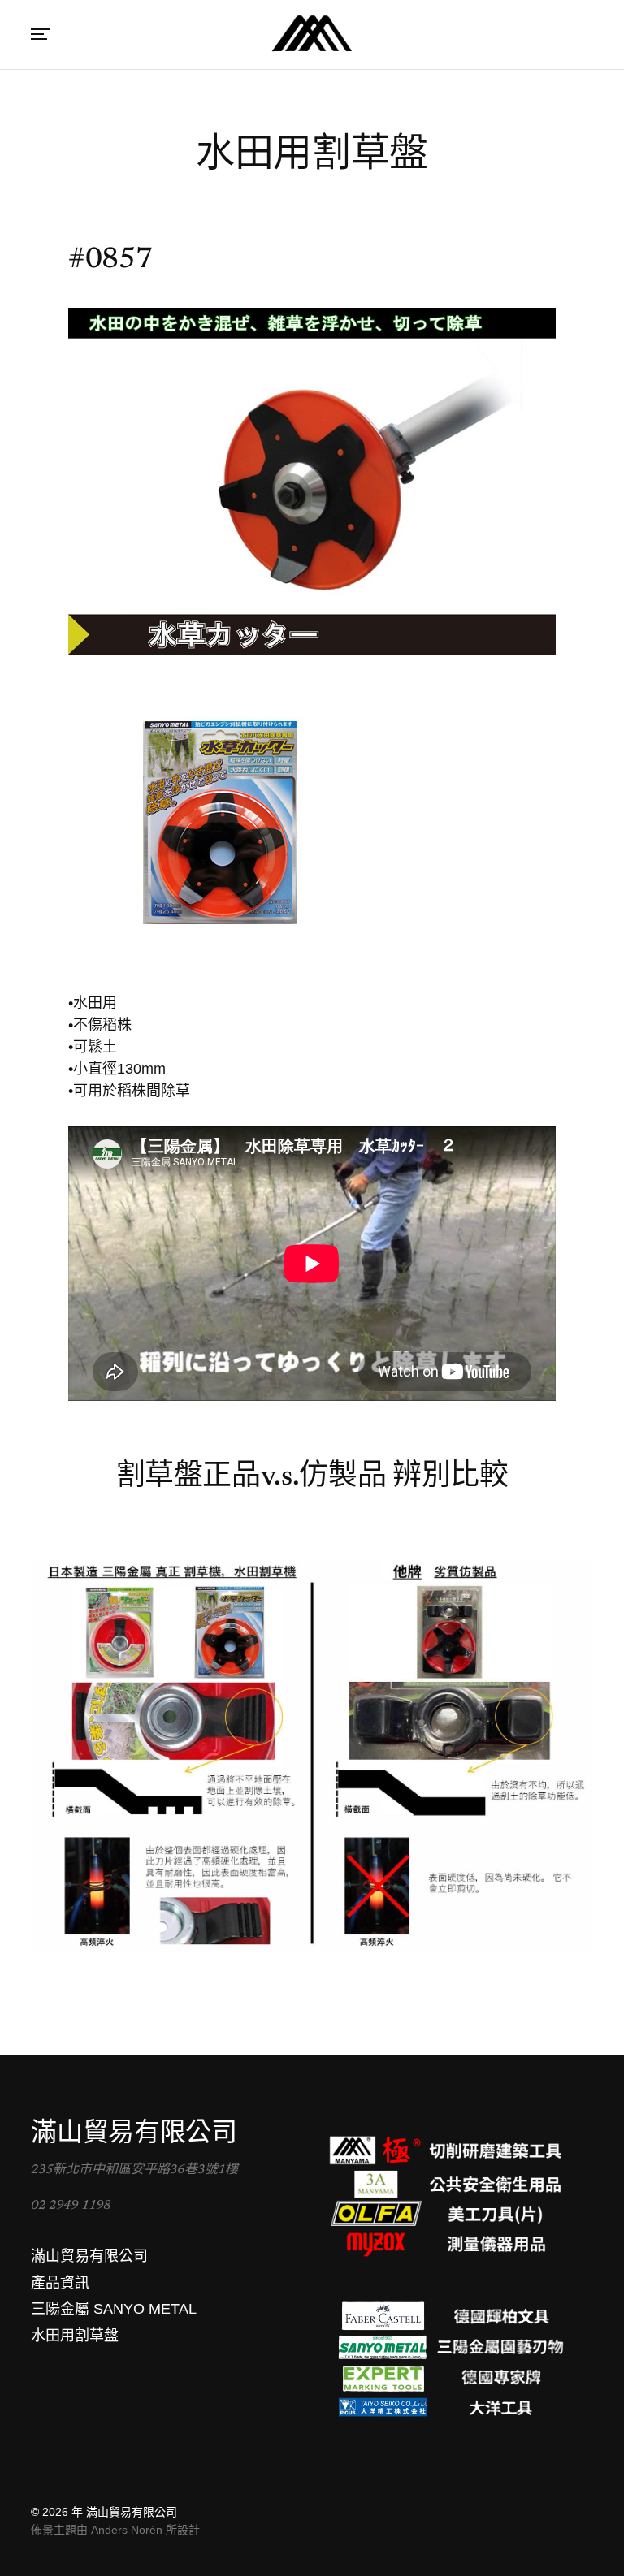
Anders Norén (127, 2530)
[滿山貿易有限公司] (312, 35)
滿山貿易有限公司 (132, 2512)
